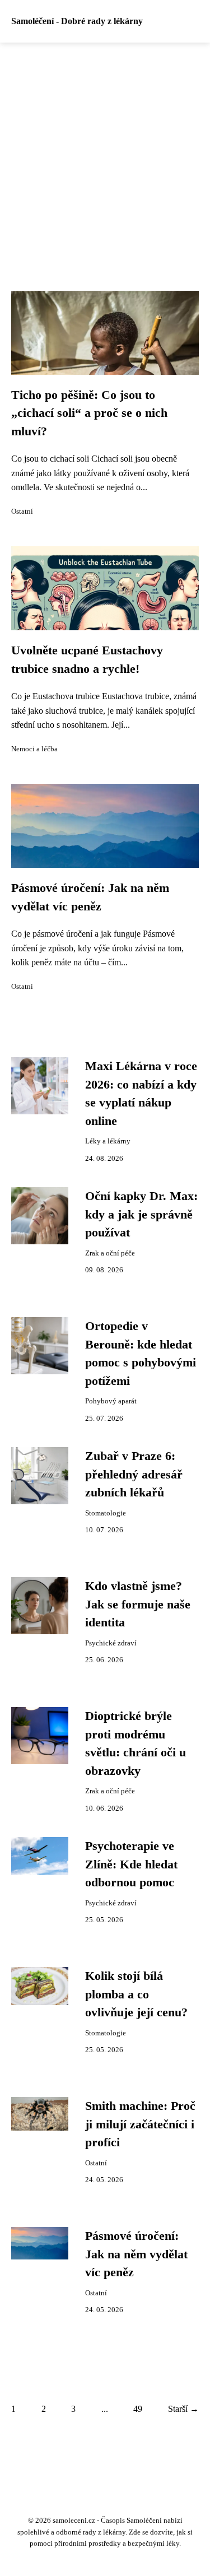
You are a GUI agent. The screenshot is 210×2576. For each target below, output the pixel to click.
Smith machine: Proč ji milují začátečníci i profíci (140, 2124)
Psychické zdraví (111, 1643)
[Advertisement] (105, 153)
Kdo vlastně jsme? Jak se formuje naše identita (138, 1604)
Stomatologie (106, 1513)
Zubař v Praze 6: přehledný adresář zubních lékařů (134, 1474)
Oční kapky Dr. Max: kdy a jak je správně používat (141, 1214)
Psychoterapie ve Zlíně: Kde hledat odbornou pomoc (131, 1864)
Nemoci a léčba (34, 749)
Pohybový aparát (111, 1401)
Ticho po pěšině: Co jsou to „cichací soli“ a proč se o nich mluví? (89, 413)
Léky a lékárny (108, 1141)
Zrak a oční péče (110, 1253)
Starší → (183, 2409)
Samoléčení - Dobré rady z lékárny (77, 21)
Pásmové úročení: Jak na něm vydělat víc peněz (136, 2254)
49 (138, 2409)
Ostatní (22, 512)
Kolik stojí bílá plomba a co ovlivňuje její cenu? (136, 1994)
